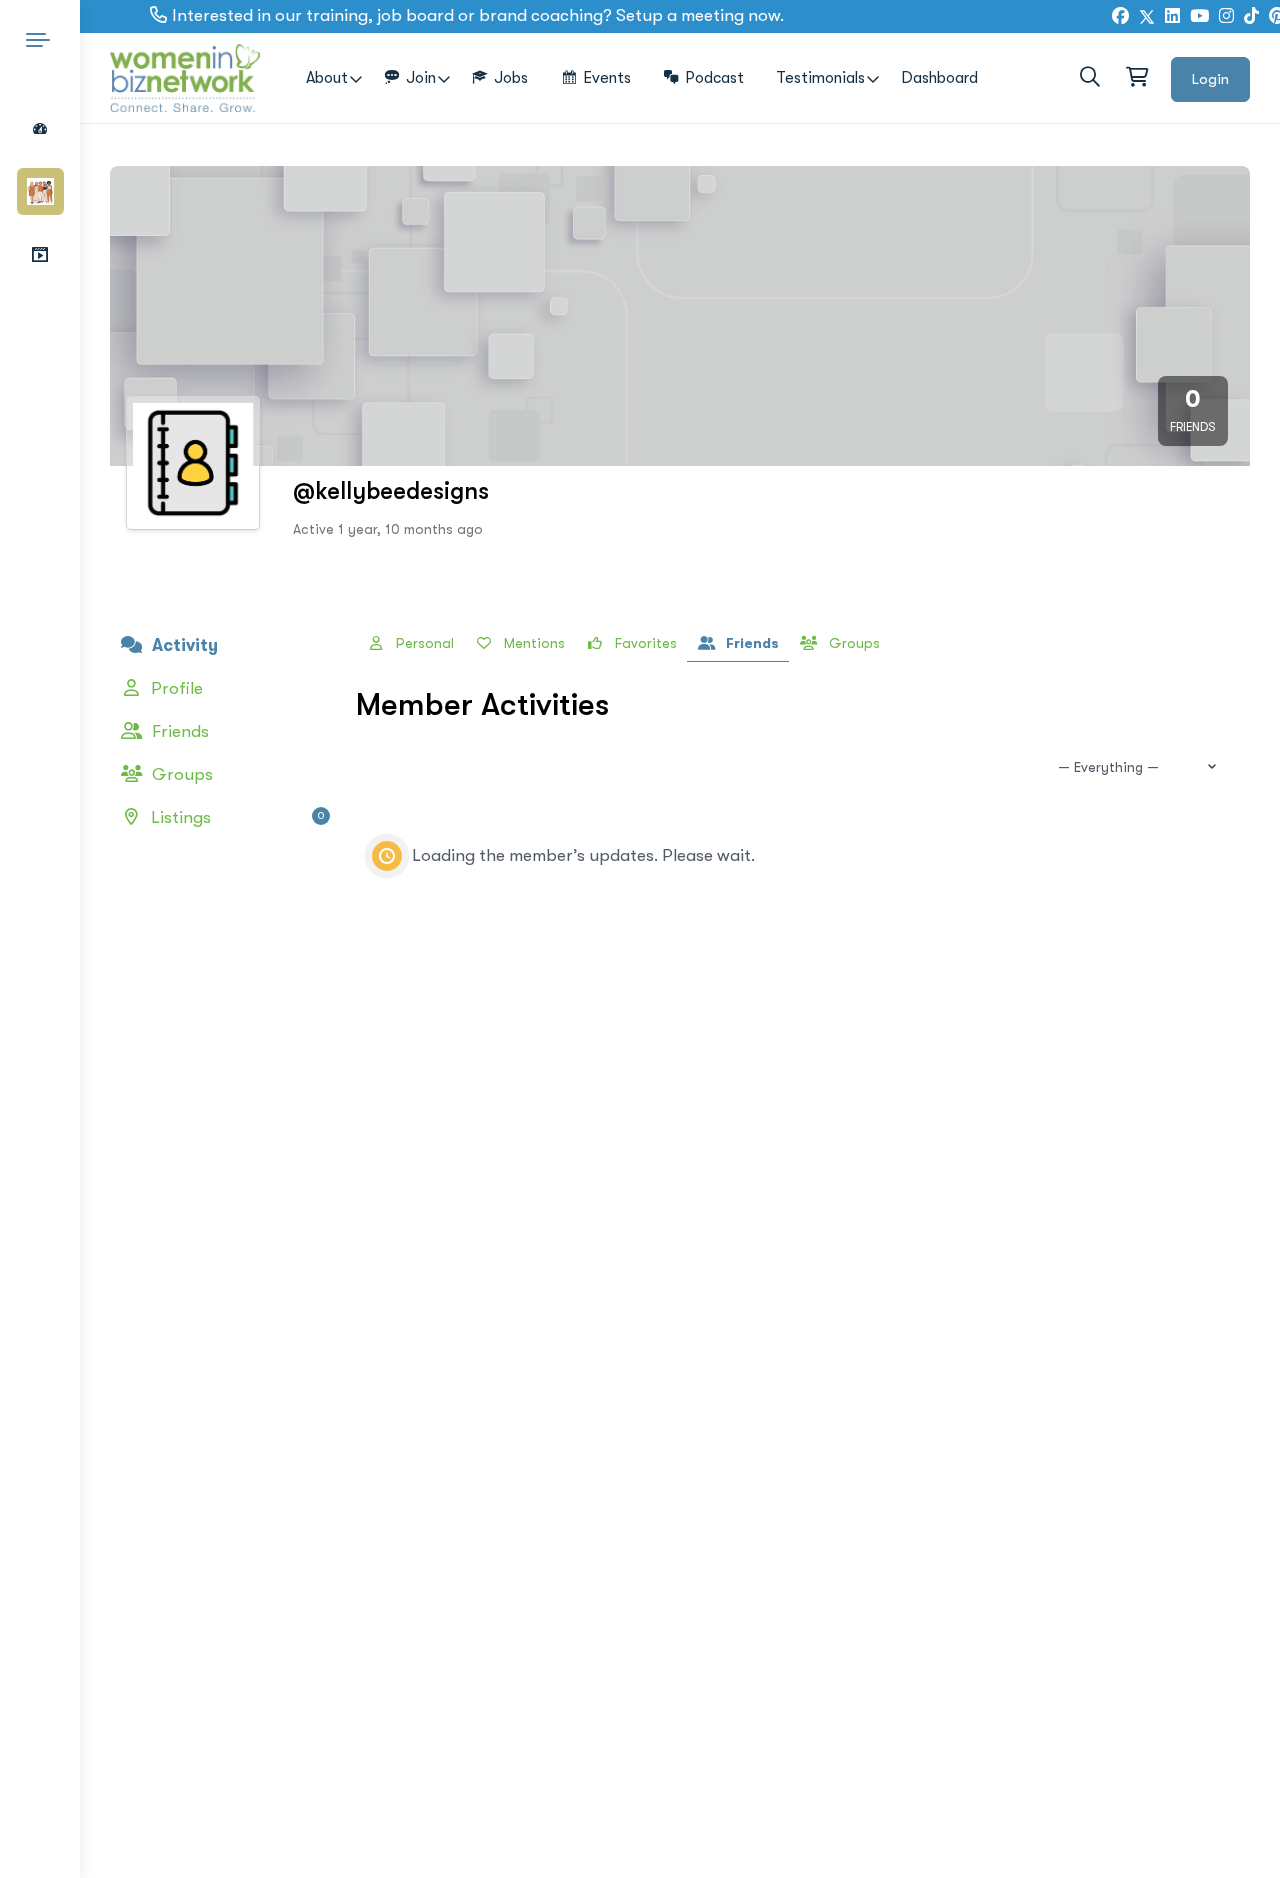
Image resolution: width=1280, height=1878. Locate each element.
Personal (423, 643)
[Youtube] (1199, 17)
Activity (183, 645)
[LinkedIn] (1172, 17)
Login (1210, 79)
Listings (235, 817)
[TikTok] (1251, 17)
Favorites (644, 643)
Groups (180, 774)
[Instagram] (1226, 17)
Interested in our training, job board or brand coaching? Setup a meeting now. (478, 15)
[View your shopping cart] (1136, 78)
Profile (175, 688)
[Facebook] (1120, 17)
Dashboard (939, 78)
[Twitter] (1147, 17)
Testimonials (820, 78)
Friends (178, 731)
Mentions (532, 643)
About (327, 78)
